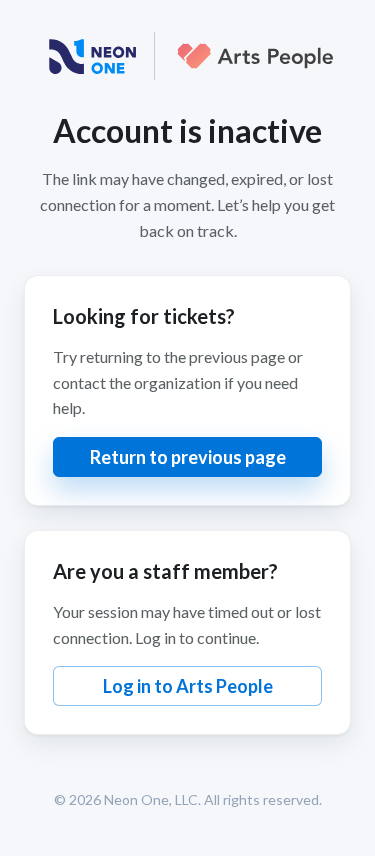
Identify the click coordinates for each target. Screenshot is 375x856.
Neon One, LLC (151, 799)
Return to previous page (188, 457)
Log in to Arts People (188, 686)
